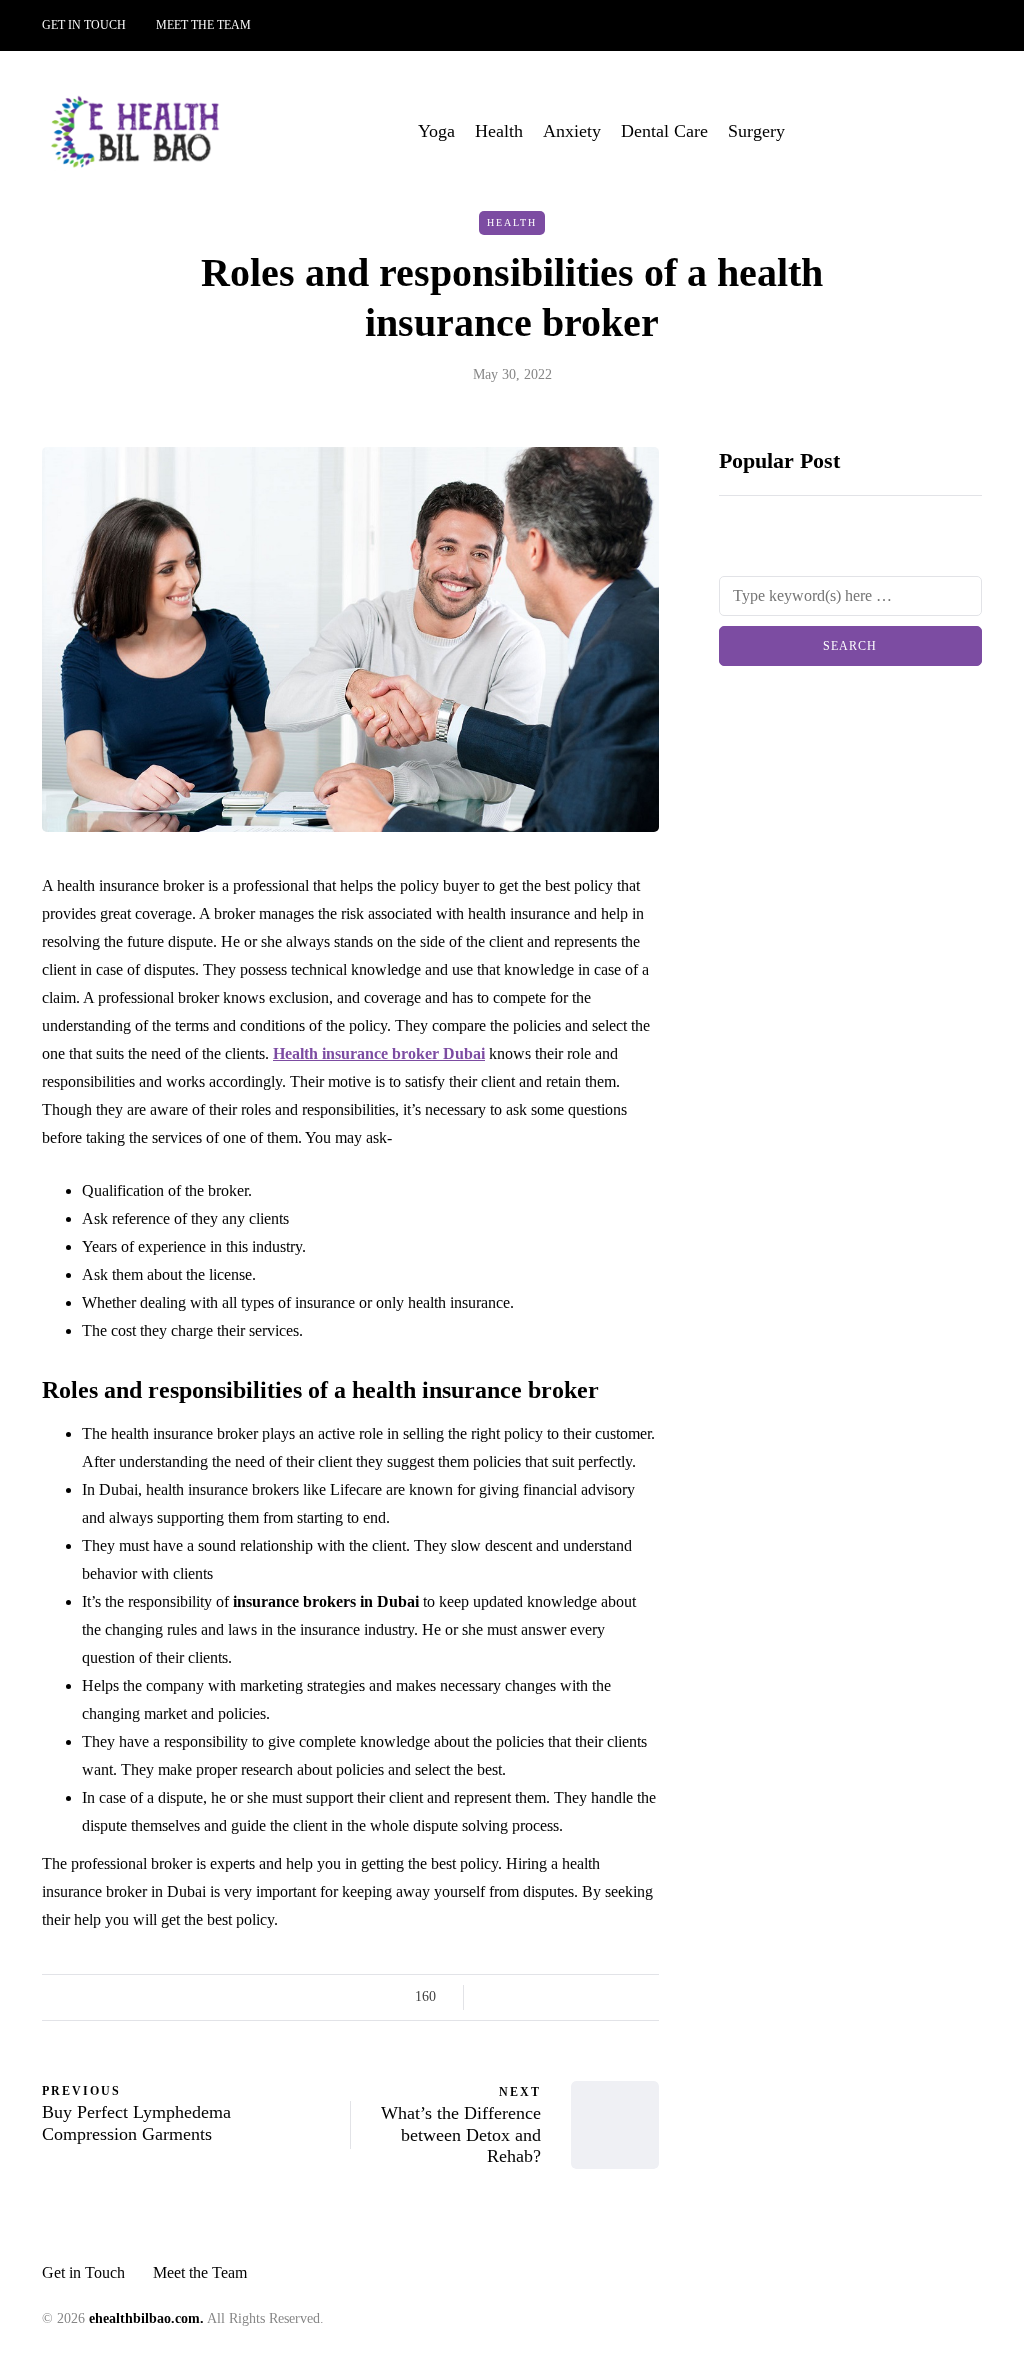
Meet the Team (203, 25)
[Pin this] (596, 1997)
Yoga (436, 131)
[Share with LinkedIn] (571, 1997)
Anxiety (572, 131)
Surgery (756, 131)
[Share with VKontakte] (621, 1997)
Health (499, 131)
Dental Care (664, 131)
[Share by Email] (646, 1997)
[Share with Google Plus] (546, 1997)
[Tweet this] (521, 1997)
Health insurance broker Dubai (379, 1053)
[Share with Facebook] (496, 1997)
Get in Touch (84, 25)
